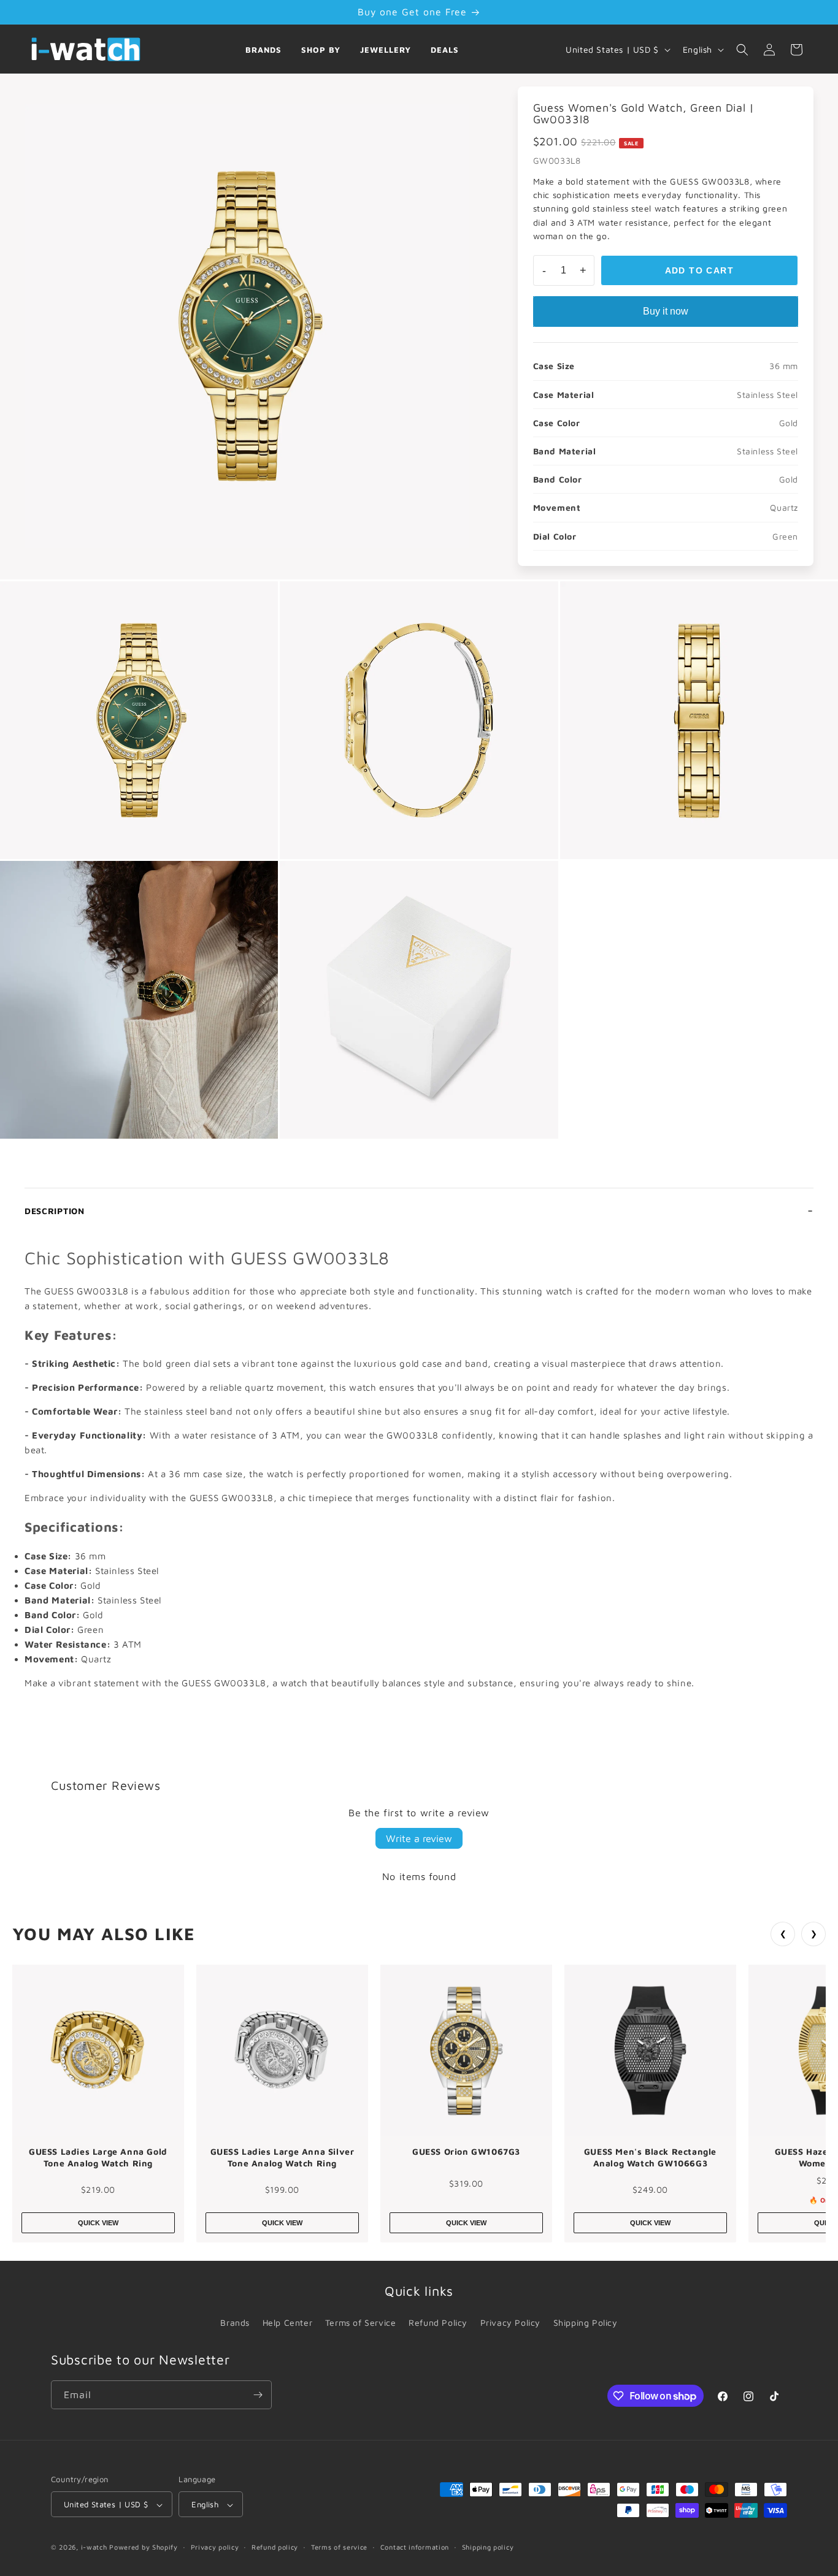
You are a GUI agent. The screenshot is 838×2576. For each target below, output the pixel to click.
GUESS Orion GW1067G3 (466, 2151)
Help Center (288, 2322)
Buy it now (666, 311)
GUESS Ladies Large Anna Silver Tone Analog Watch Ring (283, 2157)
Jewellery (386, 50)
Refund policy (275, 2547)
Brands (263, 50)
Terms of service (339, 2547)
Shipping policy (488, 2547)
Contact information (415, 2547)
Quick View (98, 2223)
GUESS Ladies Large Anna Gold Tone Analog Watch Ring (98, 2157)
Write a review (419, 1838)
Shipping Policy (586, 2322)
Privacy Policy (510, 2322)
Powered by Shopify (144, 2547)
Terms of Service (361, 2322)
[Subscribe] (258, 2395)
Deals (445, 50)
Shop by (321, 50)
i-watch (94, 2547)
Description (55, 1211)
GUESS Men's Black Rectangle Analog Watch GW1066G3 (650, 2157)
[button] (742, 50)
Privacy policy (215, 2547)
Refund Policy (438, 2322)
